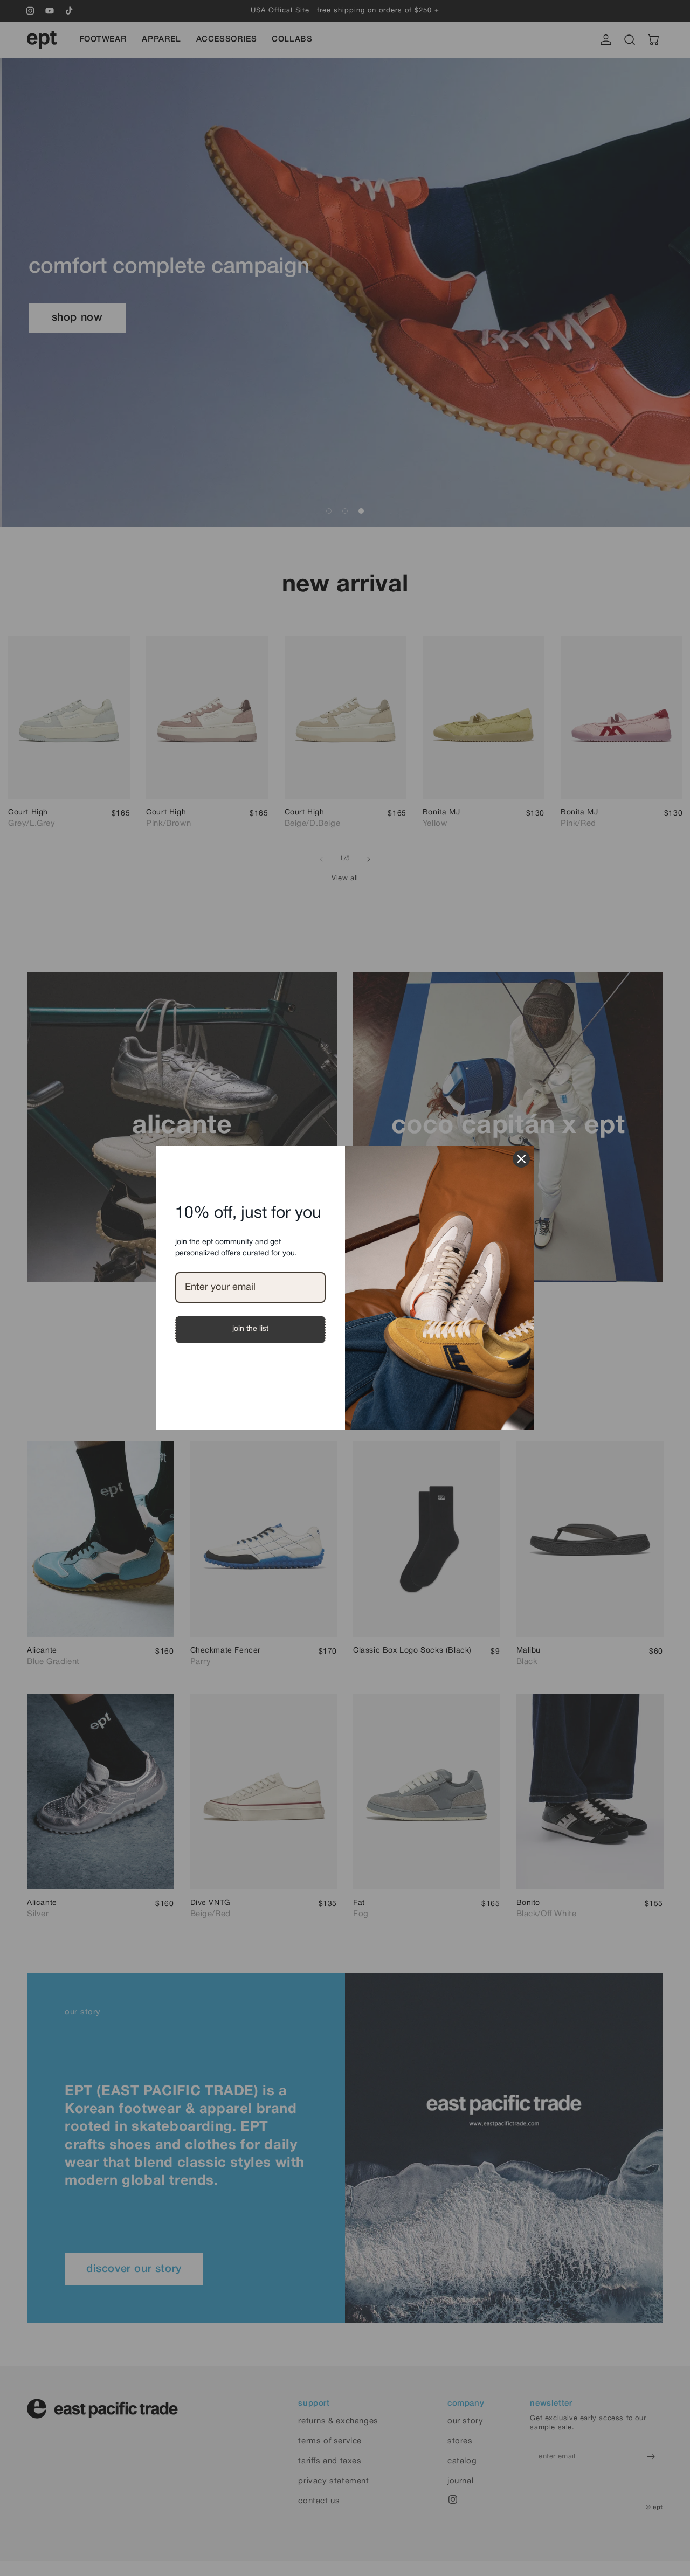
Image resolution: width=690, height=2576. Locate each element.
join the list (250, 1329)
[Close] (521, 1159)
